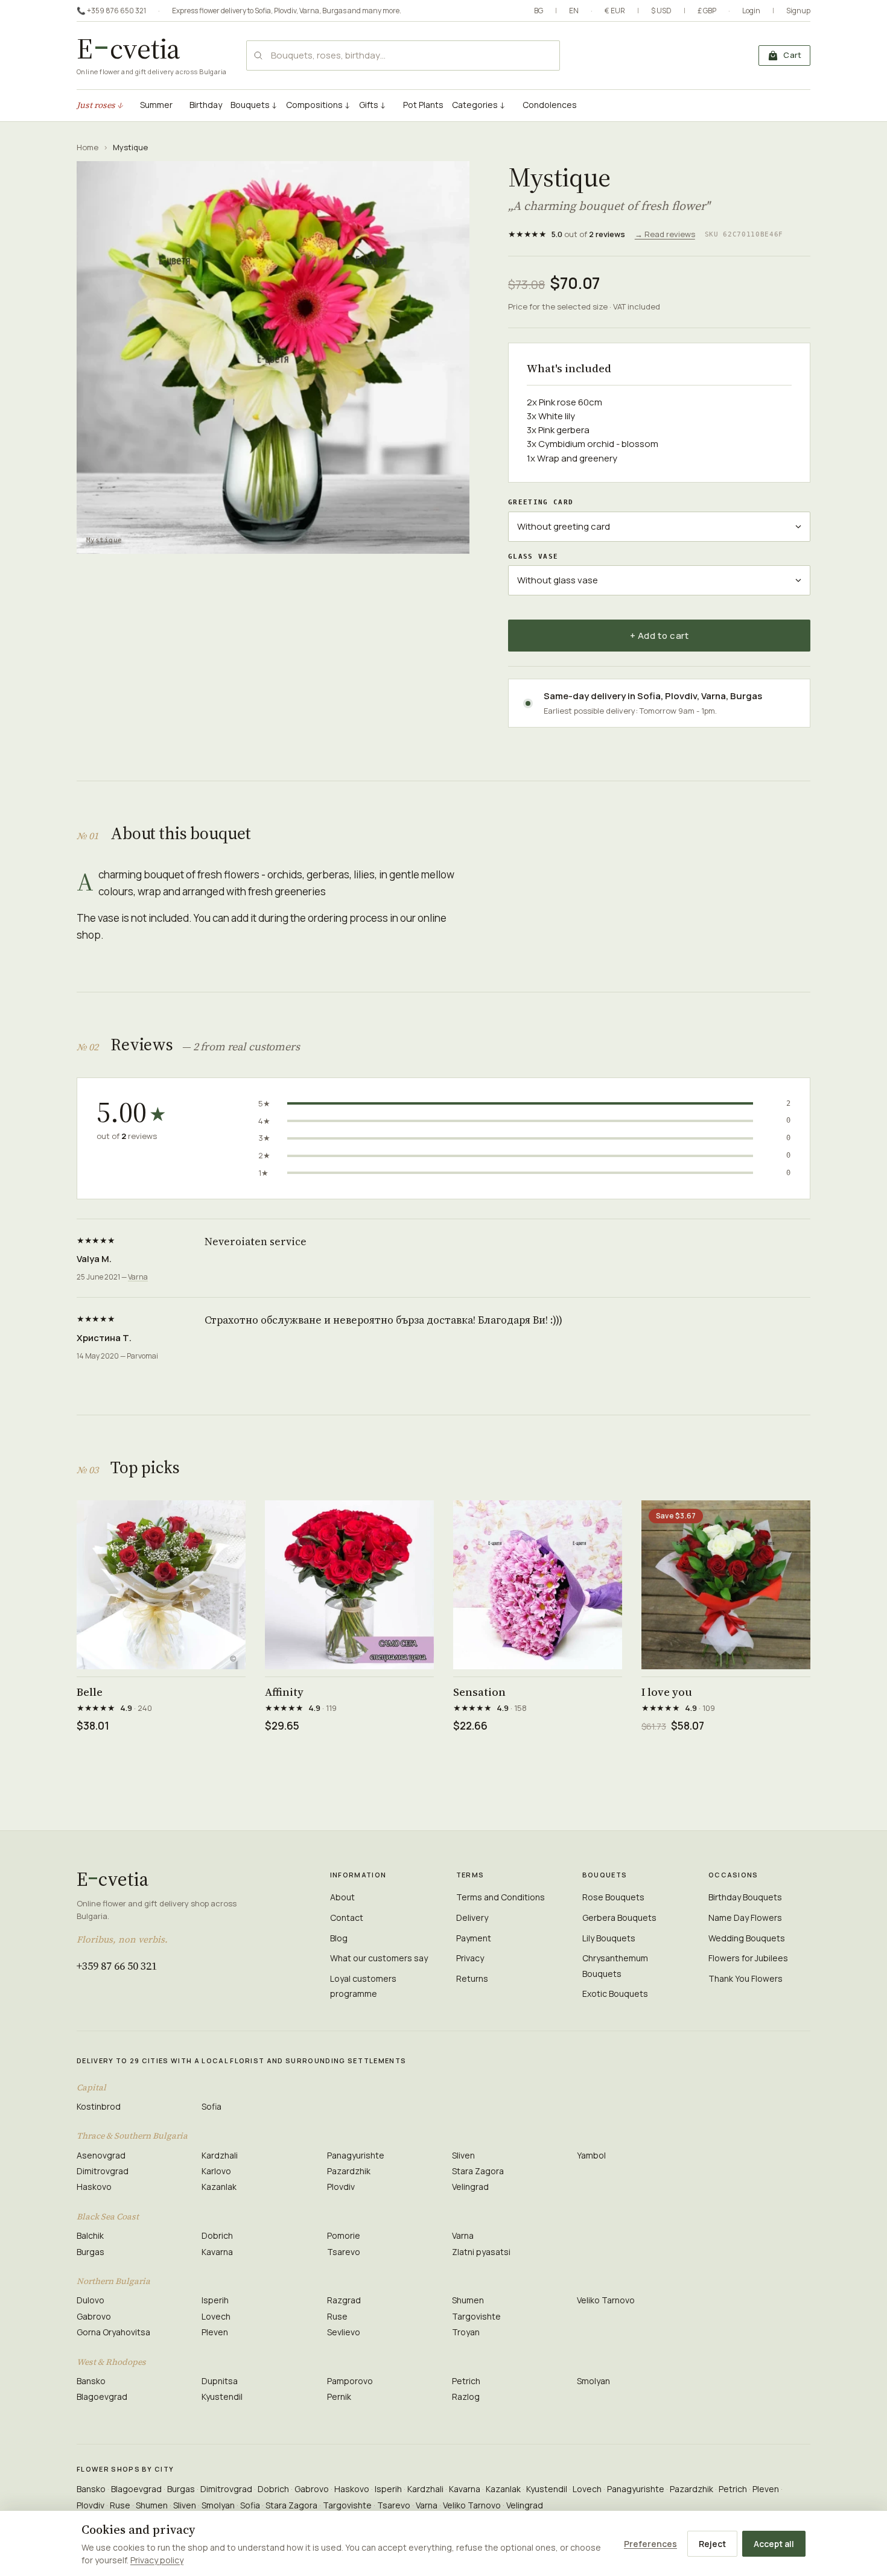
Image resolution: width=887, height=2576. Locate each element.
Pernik (339, 2397)
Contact (347, 1918)
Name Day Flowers (745, 1918)
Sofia (263, 11)
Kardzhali (220, 2155)
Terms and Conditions (501, 1897)
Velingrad (470, 2187)
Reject (712, 2544)
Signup (798, 11)
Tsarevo (344, 2252)
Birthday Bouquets (745, 1897)
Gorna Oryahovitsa (113, 2332)
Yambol (591, 2155)
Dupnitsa (220, 2381)
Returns (472, 1978)
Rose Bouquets (613, 1897)
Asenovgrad (101, 2155)
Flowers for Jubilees (748, 1958)
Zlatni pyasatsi (481, 2252)
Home (87, 147)
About (342, 1897)
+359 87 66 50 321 (117, 1966)
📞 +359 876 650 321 (111, 11)
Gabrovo (94, 2316)
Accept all (774, 2544)
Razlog (466, 2397)
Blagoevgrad (102, 2397)
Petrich (466, 2381)
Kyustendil (222, 2397)
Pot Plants (423, 105)
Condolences (550, 105)
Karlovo (216, 2171)
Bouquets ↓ (254, 105)
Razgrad (344, 2300)
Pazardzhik (349, 2171)
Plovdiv (285, 11)
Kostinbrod (99, 2106)
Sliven (463, 2155)
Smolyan (593, 2381)
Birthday (206, 105)
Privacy (470, 1958)
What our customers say (379, 1958)
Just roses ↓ (100, 105)
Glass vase (533, 557)
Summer (156, 105)
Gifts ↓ (373, 105)
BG (539, 11)
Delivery (472, 1918)
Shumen (468, 2300)
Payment (474, 1938)
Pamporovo (350, 2381)
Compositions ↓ (318, 105)
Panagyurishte (356, 2155)
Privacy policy (157, 2560)
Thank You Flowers (746, 1978)
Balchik (90, 2235)
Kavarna (217, 2252)
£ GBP (707, 11)
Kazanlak (219, 2187)
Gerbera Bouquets (619, 1918)
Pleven (215, 2332)
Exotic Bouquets (615, 1994)
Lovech (216, 2316)
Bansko (91, 2381)
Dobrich (217, 2235)
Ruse (337, 2316)
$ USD (661, 11)
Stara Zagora (478, 2171)
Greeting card (541, 502)
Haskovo (94, 2187)
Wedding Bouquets (747, 1938)
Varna (309, 11)
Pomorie (344, 2235)
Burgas (334, 11)
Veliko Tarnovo (606, 2300)
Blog (339, 1938)
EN (574, 11)
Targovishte (476, 2316)
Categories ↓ (479, 105)
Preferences (650, 2544)
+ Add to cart (660, 636)
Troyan (466, 2332)
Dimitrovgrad (103, 2171)
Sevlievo (344, 2332)
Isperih (215, 2300)
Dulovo (91, 2300)
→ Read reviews (665, 234)
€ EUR (615, 11)
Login (751, 11)
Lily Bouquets (609, 1938)
